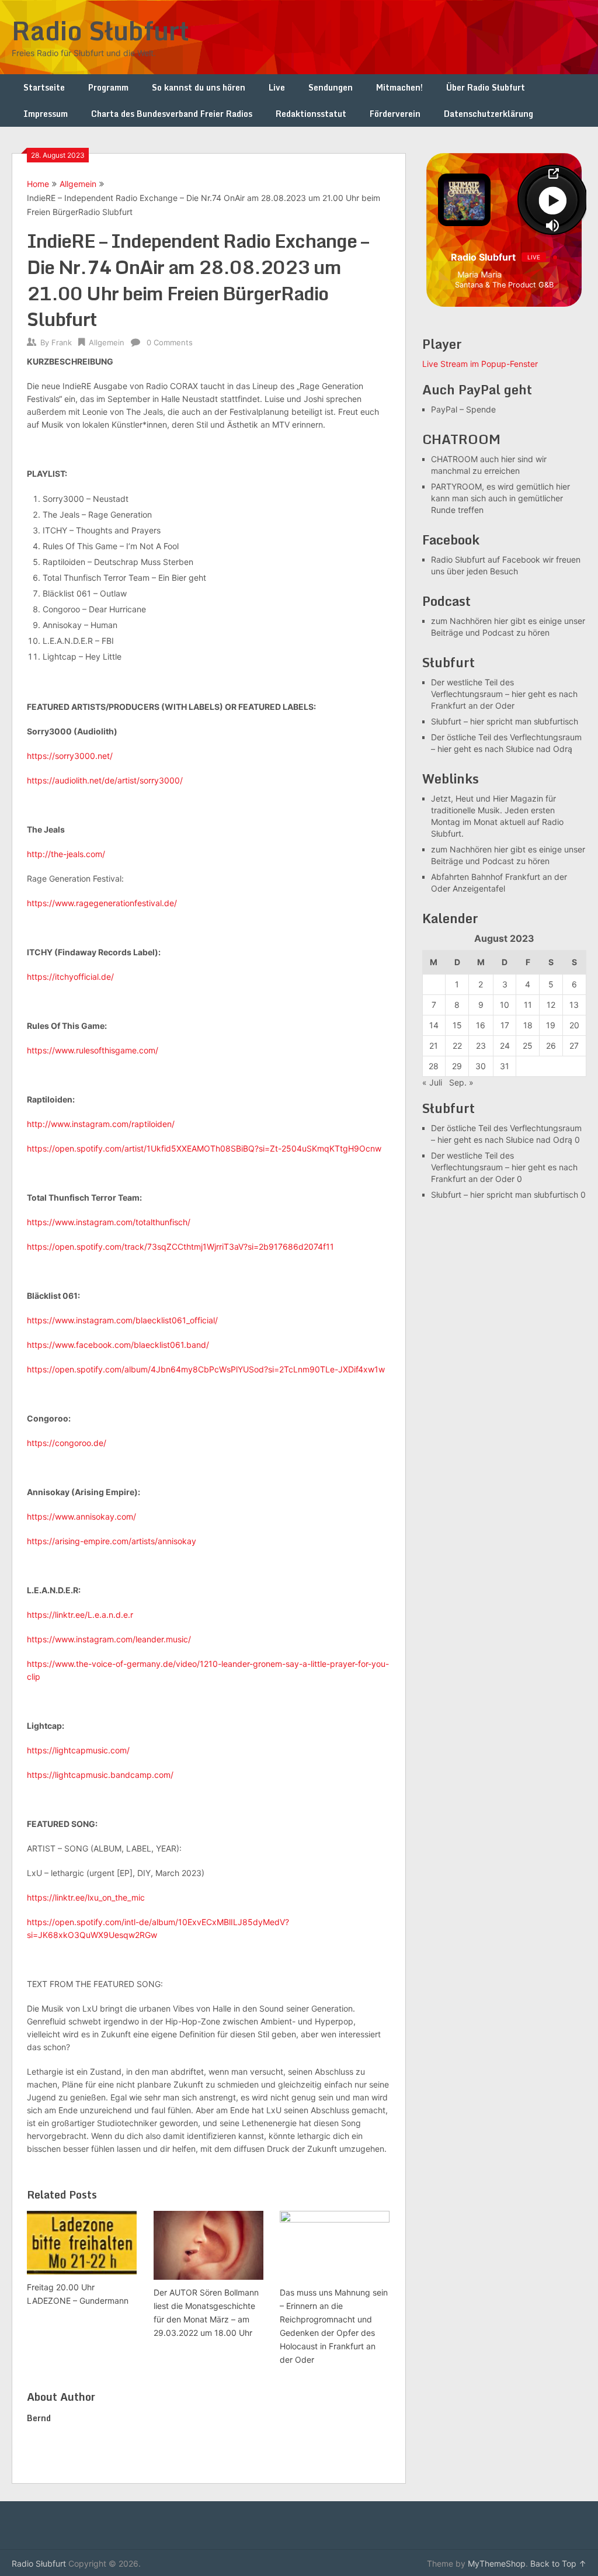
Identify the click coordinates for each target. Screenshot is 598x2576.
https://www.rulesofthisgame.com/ (93, 1050)
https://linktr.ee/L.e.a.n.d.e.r (80, 1615)
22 (457, 1046)
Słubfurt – (449, 721)
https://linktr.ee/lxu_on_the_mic (86, 1897)
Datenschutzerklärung (489, 114)
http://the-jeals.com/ (66, 854)
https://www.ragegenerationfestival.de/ (102, 903)
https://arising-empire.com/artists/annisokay (112, 1541)
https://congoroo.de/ (67, 1443)
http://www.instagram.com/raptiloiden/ (101, 1124)
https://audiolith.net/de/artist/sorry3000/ (105, 780)
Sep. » (461, 1082)
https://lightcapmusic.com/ (78, 1750)
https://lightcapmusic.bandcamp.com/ (100, 1775)
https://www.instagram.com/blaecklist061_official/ (122, 1320)
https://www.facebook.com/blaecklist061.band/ (118, 1345)
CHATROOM (454, 459)
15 (457, 1025)
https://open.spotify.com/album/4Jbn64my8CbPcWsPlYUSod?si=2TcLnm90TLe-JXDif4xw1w (206, 1369)
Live (277, 87)
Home (38, 184)
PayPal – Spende (463, 409)
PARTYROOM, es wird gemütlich (492, 486)
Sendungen (331, 87)
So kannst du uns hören (199, 87)
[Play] (552, 200)
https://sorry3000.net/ (70, 756)
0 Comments (170, 342)
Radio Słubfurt (100, 30)
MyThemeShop (497, 2563)
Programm (108, 87)
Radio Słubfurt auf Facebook (486, 559)
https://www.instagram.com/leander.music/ (109, 1639)
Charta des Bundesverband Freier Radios (172, 114)
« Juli (432, 1082)
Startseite (44, 87)
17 (505, 1025)
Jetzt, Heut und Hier (470, 798)
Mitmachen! (399, 87)
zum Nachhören (461, 621)
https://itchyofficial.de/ (70, 977)
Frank (62, 342)
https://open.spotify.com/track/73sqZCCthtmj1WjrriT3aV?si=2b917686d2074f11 (180, 1247)
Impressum (46, 114)
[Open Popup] (552, 174)
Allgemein (78, 184)
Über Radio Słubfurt (486, 87)
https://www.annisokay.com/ (81, 1516)
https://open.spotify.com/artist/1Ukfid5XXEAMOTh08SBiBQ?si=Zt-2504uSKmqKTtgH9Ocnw (204, 1148)
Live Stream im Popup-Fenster (480, 364)
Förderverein (395, 114)
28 (434, 1066)
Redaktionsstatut (311, 114)
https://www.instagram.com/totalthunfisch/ (109, 1222)
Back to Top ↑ (558, 2563)
